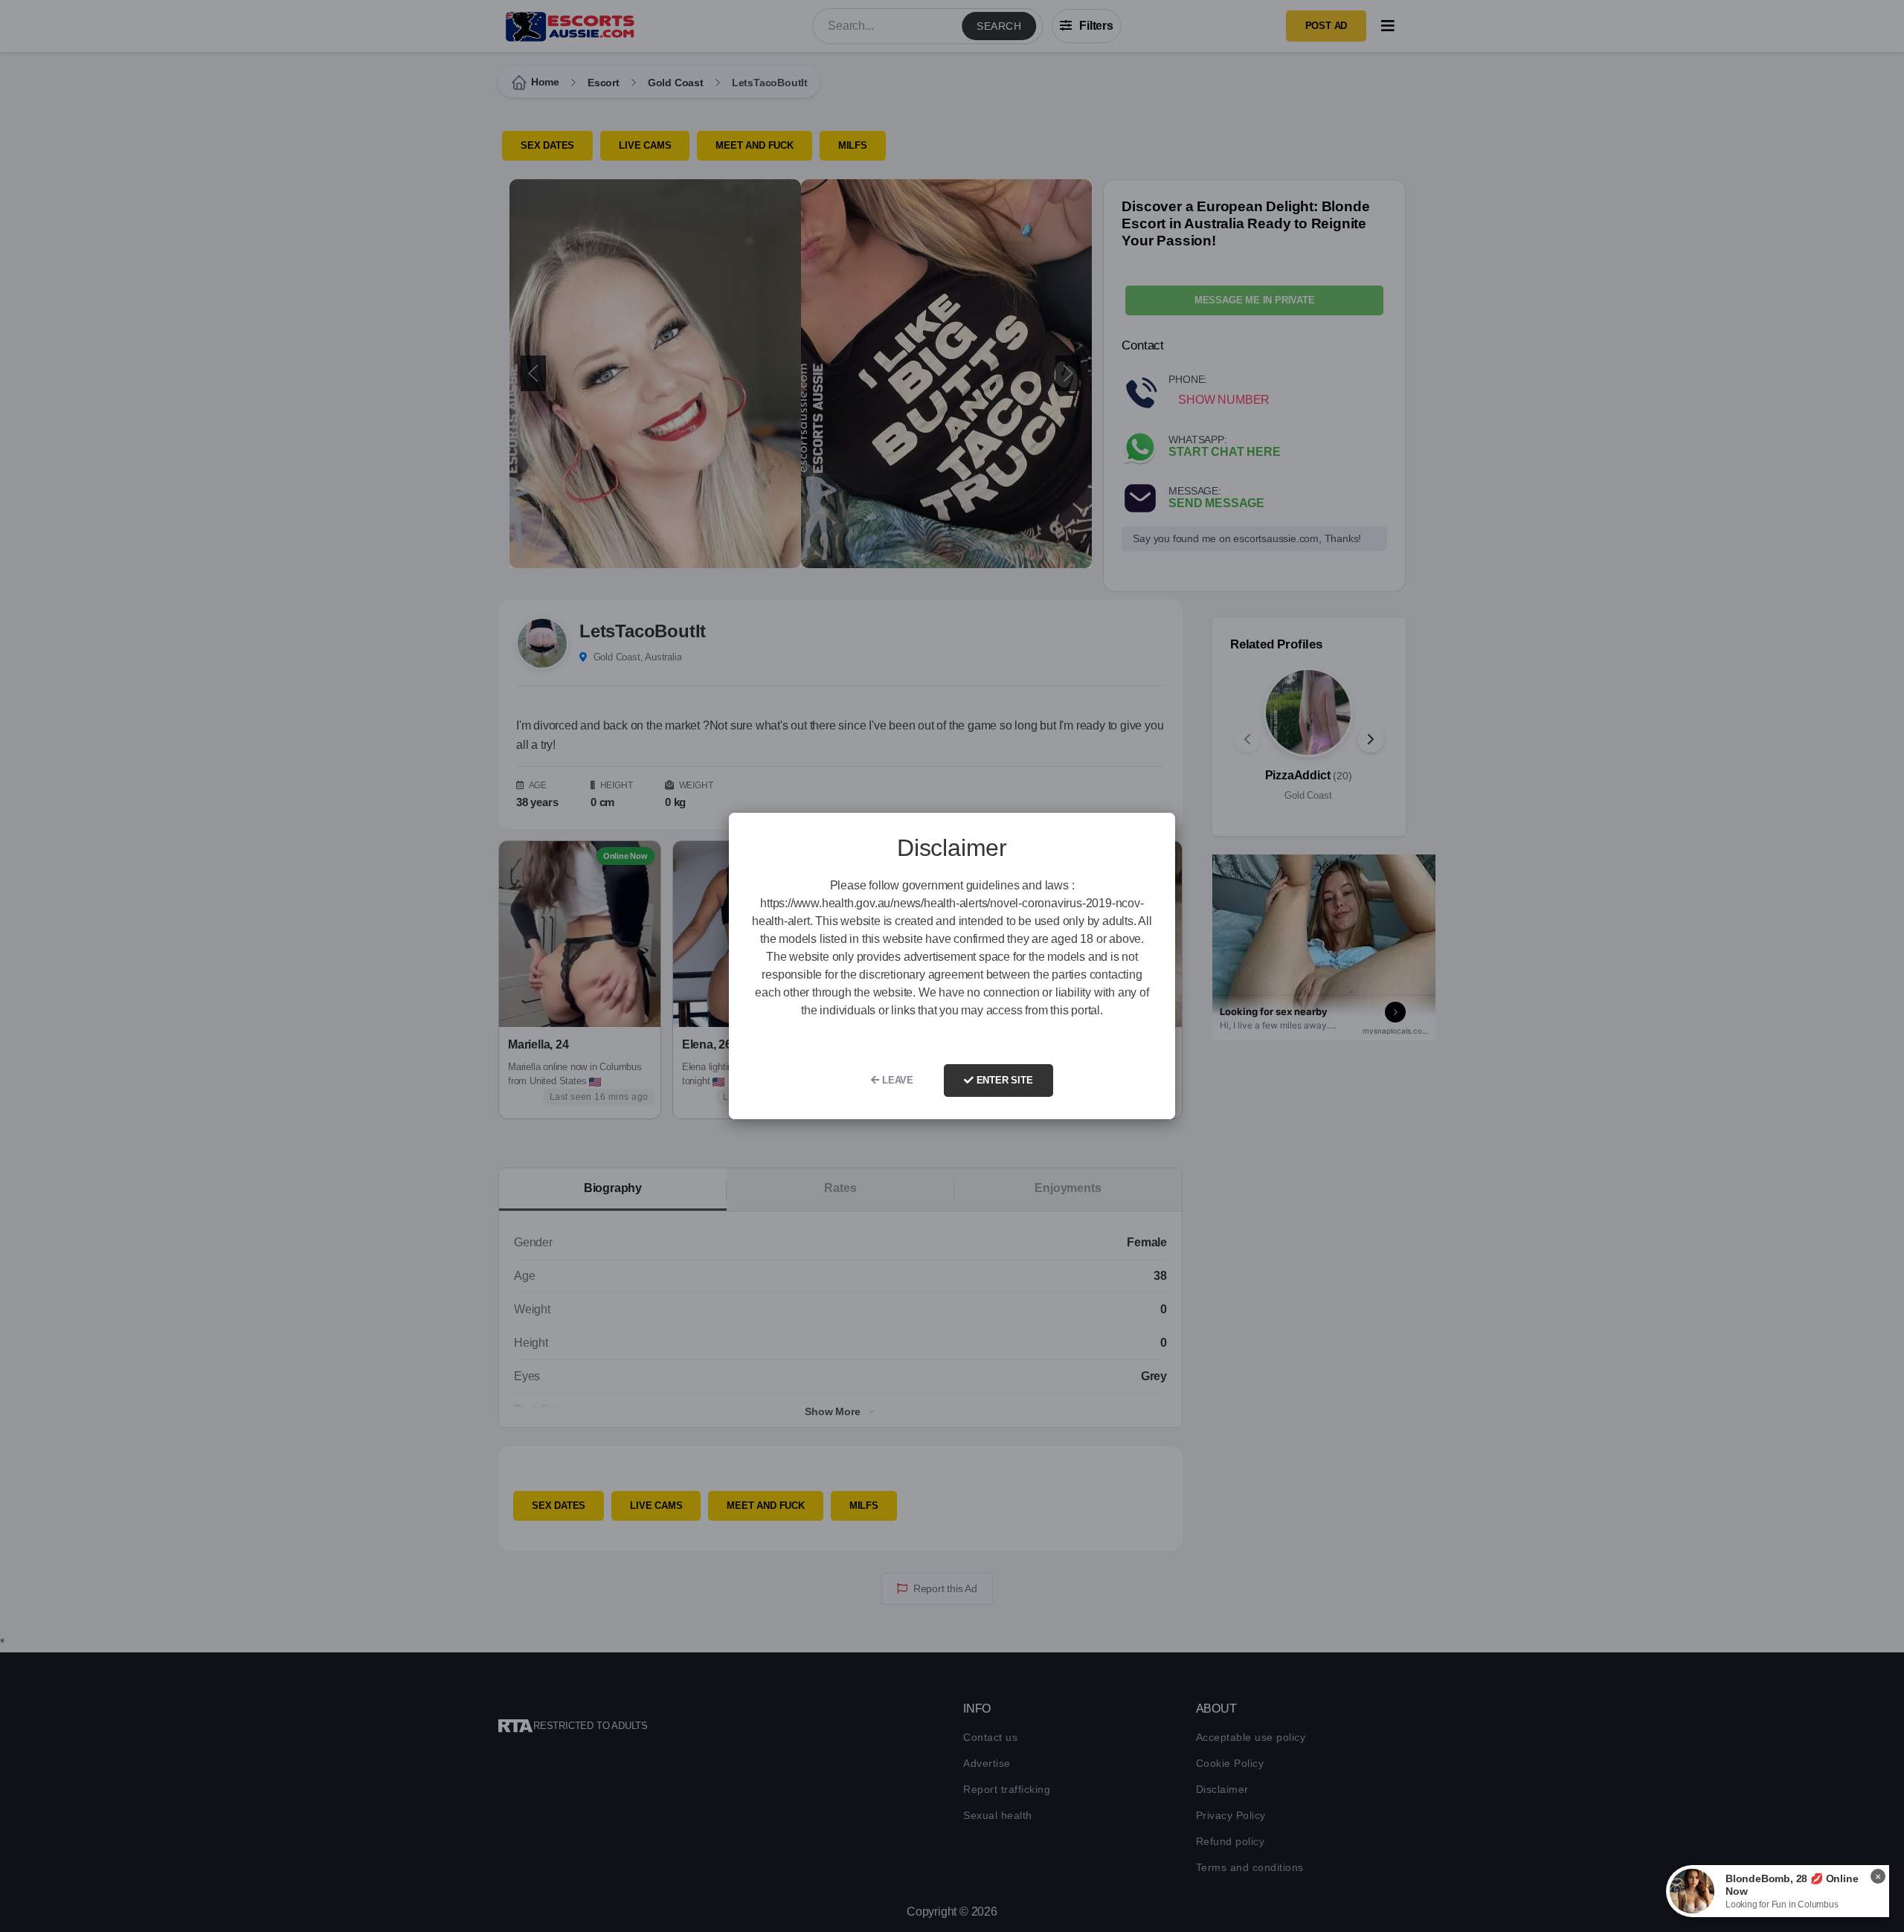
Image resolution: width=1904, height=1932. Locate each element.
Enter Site (1003, 1080)
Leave (896, 1080)
